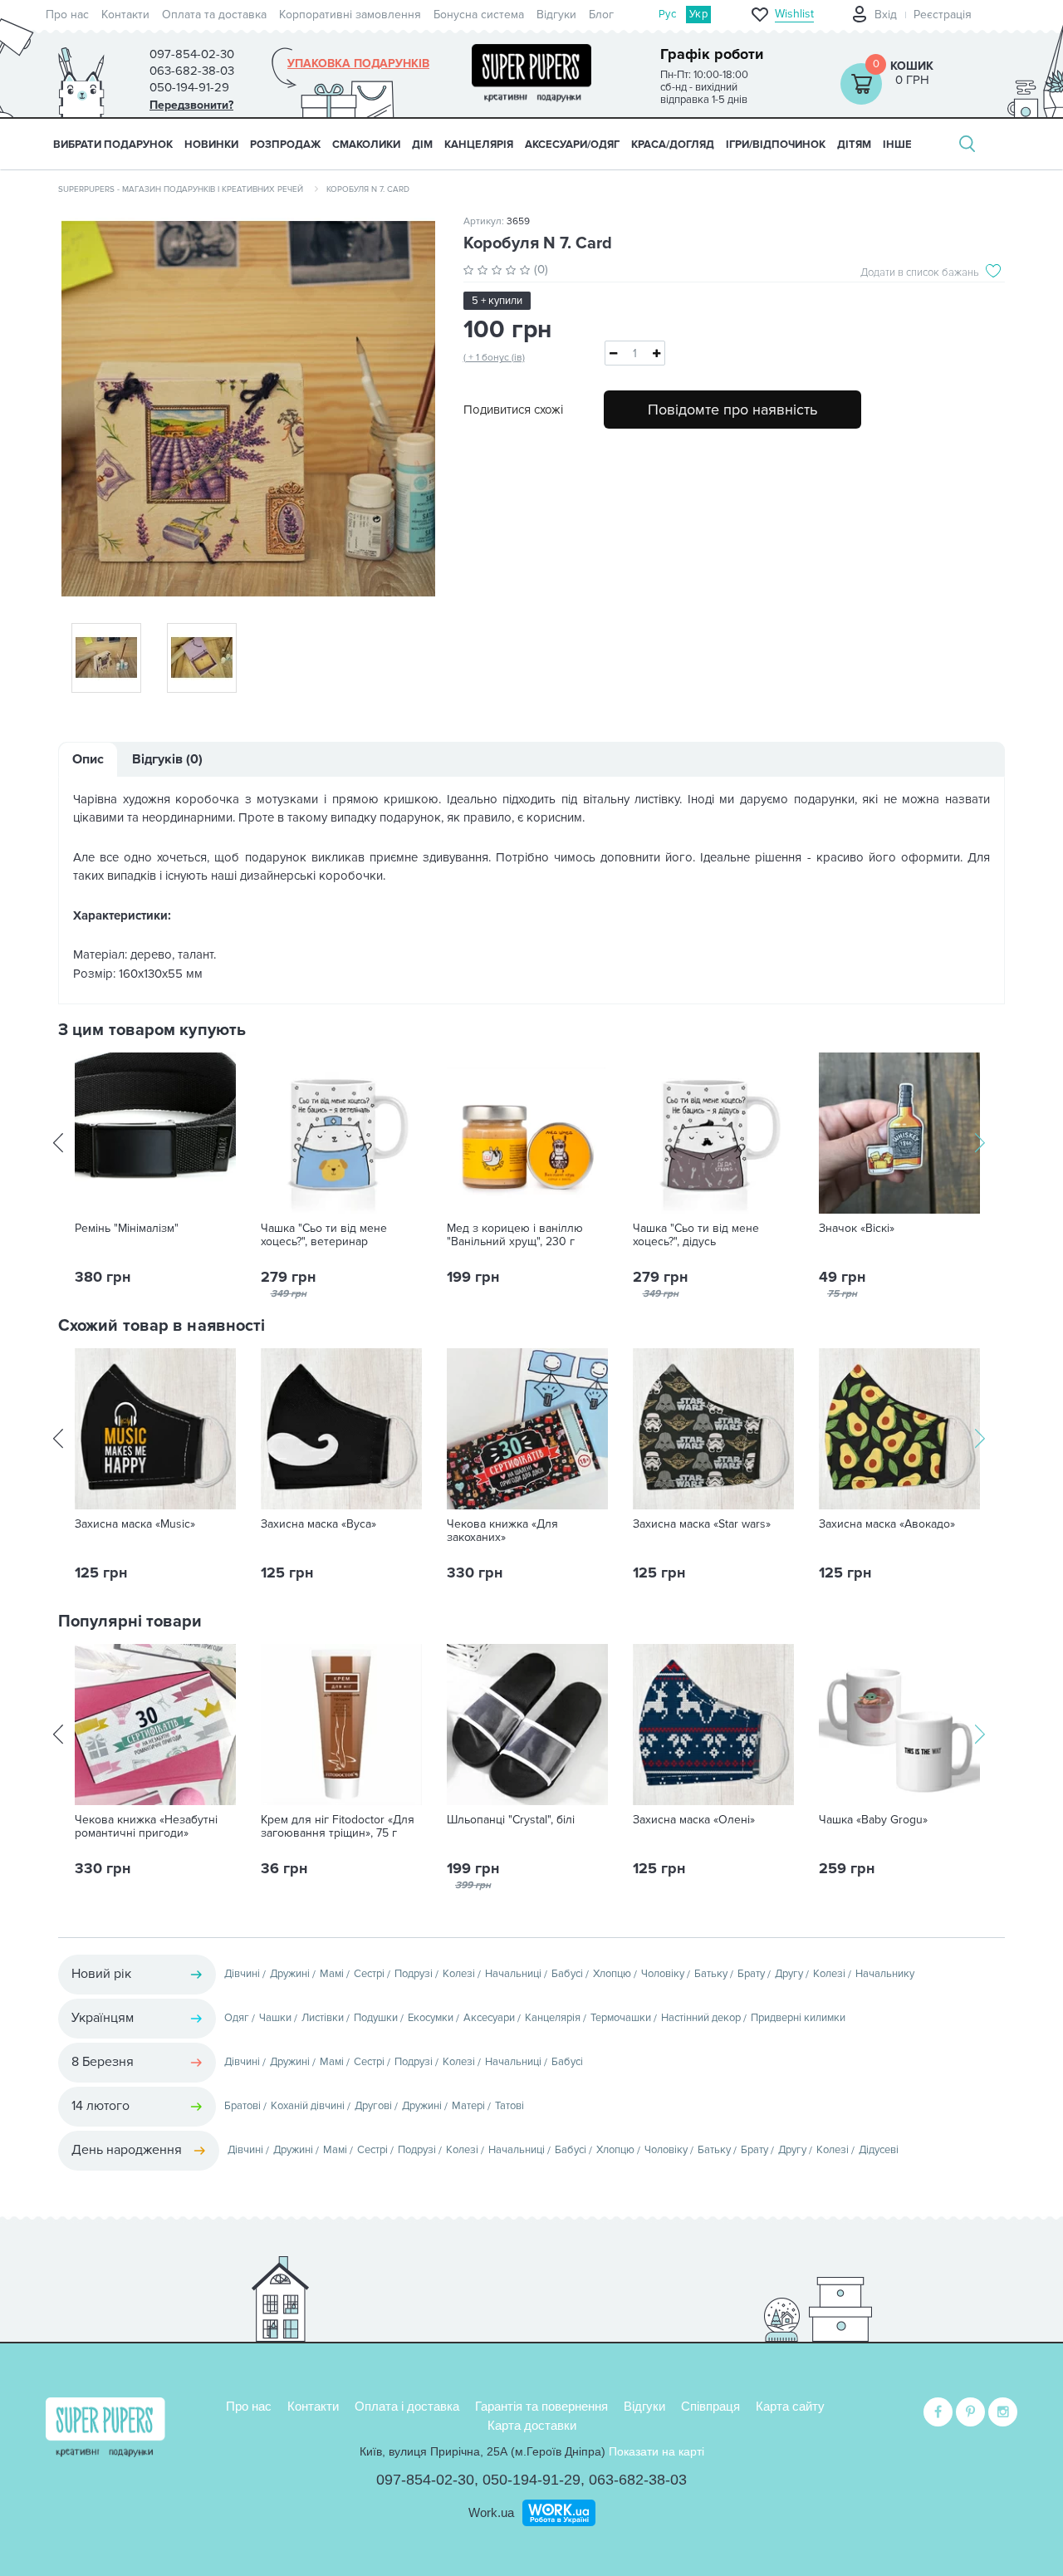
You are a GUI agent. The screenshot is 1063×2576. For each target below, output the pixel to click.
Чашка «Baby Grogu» (873, 1820)
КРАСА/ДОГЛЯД (673, 145)
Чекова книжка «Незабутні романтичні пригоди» (146, 1827)
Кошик (912, 66)
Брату (751, 1974)
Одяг (237, 2018)
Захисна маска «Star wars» (702, 1524)
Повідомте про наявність (732, 410)
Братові (242, 2106)
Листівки (323, 2018)
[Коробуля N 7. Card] (248, 409)
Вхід (886, 15)
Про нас (67, 15)
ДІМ (422, 145)
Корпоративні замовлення (350, 15)
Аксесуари (489, 2018)
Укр (698, 14)
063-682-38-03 (638, 2480)
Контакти (125, 15)
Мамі (332, 1974)
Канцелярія (553, 2018)
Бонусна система (479, 15)
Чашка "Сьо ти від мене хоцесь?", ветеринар (324, 1235)
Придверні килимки (798, 2018)
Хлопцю (612, 1974)
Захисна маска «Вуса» (318, 1524)
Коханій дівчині (308, 2106)
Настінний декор (701, 2018)
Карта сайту (790, 2406)
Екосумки (431, 2018)
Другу (789, 1974)
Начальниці (513, 1974)
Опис (88, 759)
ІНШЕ (897, 145)
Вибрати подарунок (113, 145)
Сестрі (369, 1974)
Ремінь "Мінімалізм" (127, 1229)
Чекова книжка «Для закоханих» (502, 1531)
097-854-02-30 (425, 2480)
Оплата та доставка (214, 15)
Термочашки (621, 2018)
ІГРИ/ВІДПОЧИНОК (776, 145)
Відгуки (556, 15)
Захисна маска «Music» (135, 1524)
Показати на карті (656, 2451)
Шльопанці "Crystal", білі (511, 1820)
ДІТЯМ (854, 145)
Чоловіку (663, 1974)
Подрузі (414, 1974)
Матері (468, 2106)
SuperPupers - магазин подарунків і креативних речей (181, 189)
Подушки (376, 2018)
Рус (667, 14)
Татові (509, 2106)
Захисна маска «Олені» (694, 1820)
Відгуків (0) (167, 759)
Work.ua (491, 2512)
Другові (373, 2106)
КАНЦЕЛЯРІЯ (479, 145)
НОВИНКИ (211, 145)
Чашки (275, 2018)
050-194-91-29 (531, 2480)
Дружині (290, 1974)
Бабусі (567, 1974)
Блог (601, 15)
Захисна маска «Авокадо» (887, 1524)
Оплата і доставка (407, 2406)
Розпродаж (285, 145)
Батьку (711, 1974)
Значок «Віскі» (857, 1229)
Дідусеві (879, 2150)
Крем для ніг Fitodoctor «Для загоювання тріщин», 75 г (338, 1827)
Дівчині (242, 1974)
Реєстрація (943, 15)
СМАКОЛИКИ (366, 145)
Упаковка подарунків (358, 64)
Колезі (459, 1974)
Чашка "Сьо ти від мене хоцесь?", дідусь (696, 1235)
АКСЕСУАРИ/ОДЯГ (572, 145)
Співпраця (710, 2406)
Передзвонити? (191, 105)
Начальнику (885, 1974)
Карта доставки (532, 2425)
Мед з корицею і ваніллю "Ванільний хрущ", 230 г (515, 1235)
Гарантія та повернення (541, 2406)
